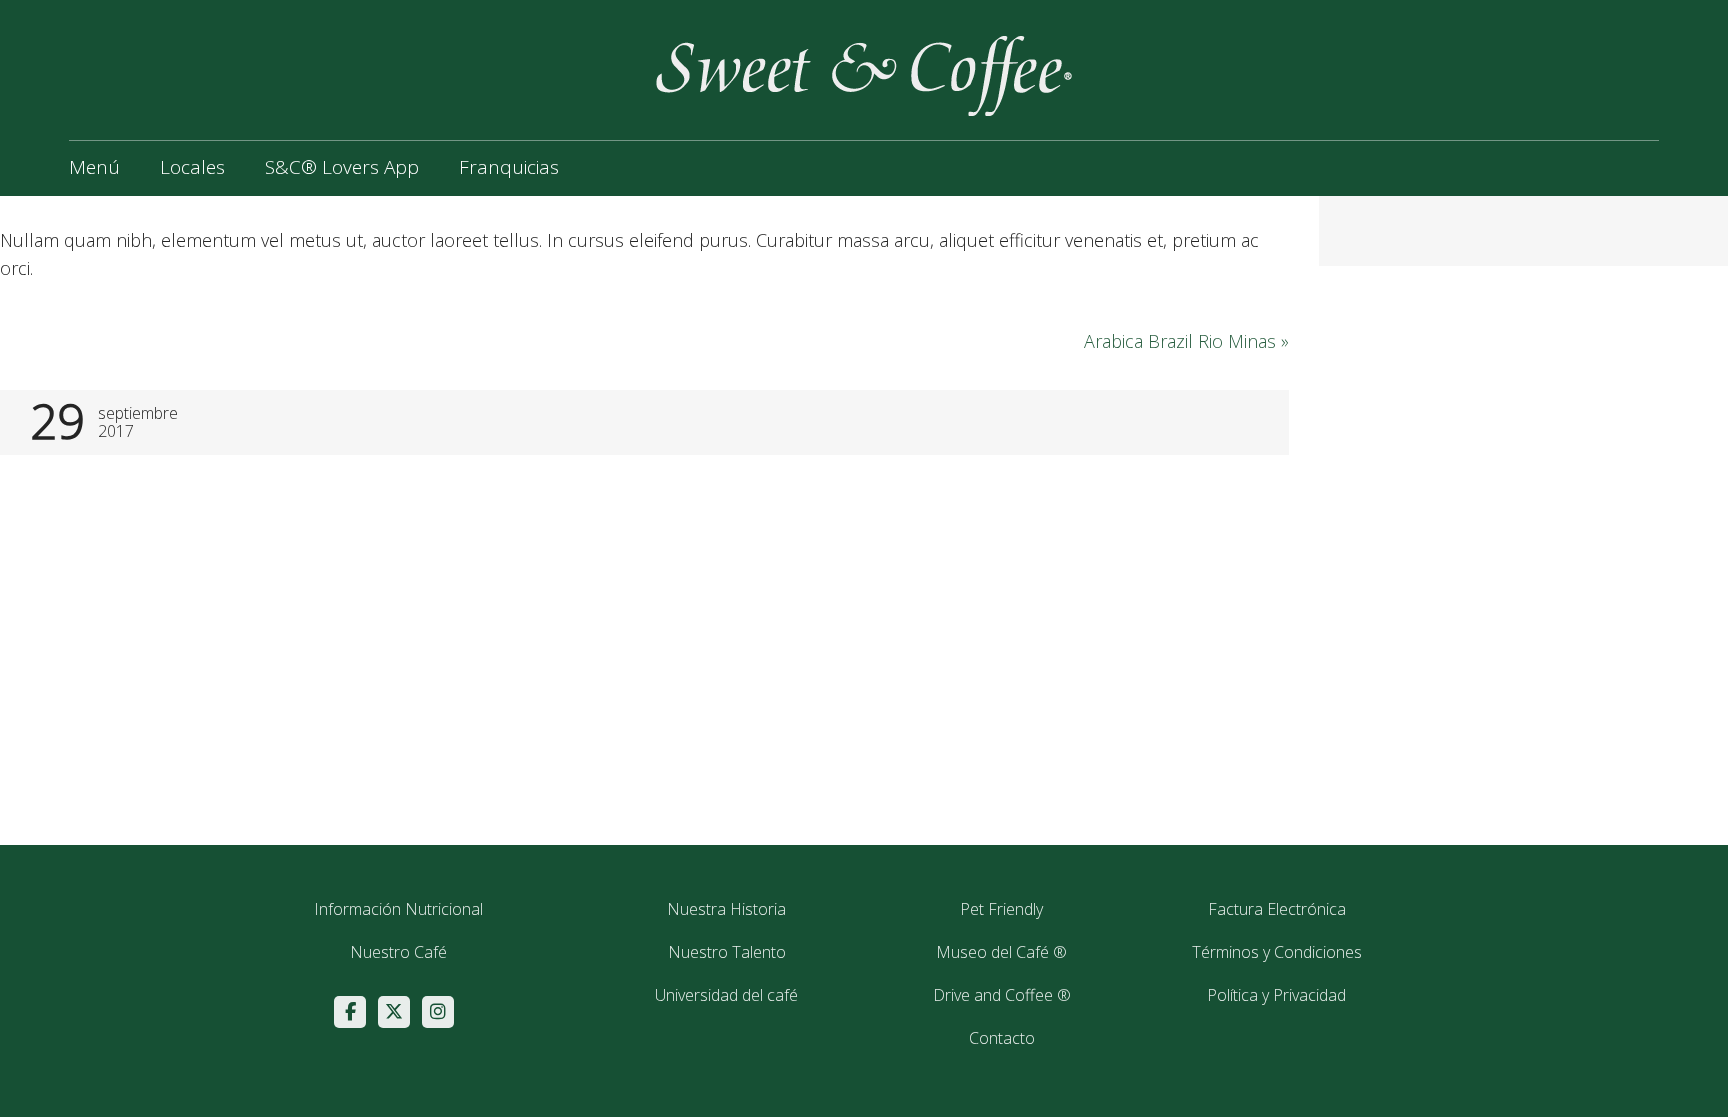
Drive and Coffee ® (1002, 995)
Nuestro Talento (727, 952)
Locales (192, 167)
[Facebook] (350, 1012)
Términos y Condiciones (1277, 952)
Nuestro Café (398, 952)
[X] (394, 1012)
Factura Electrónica (1277, 909)
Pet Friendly (1001, 909)
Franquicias (509, 167)
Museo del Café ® (1001, 952)
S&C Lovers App (342, 167)
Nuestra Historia (726, 909)
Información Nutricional (398, 909)
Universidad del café (726, 995)
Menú (94, 167)
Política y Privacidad (1276, 995)
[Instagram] (438, 1012)
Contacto (1002, 1038)
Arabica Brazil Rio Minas (1186, 341)
